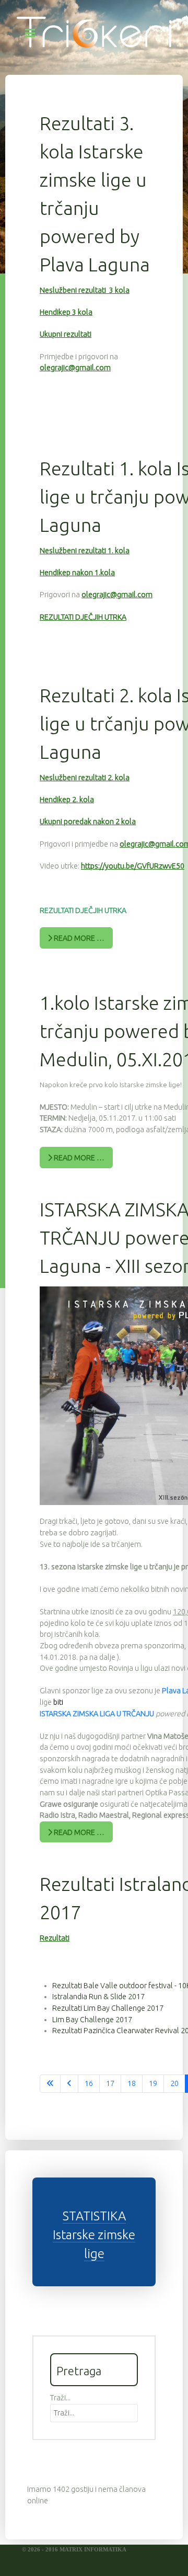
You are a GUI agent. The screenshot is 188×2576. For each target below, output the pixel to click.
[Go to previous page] (69, 2084)
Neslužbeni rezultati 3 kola (85, 290)
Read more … (78, 938)
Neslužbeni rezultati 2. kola (85, 778)
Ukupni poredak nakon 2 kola (88, 822)
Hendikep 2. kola (67, 800)
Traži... (60, 2398)
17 (110, 2083)
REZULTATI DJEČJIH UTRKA (83, 617)
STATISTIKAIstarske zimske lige (94, 2235)
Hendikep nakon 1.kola (77, 573)
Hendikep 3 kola (66, 312)
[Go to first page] (50, 2084)
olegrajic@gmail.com (75, 368)
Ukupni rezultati (66, 334)
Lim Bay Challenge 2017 (92, 2020)
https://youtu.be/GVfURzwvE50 (133, 866)
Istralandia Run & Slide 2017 (98, 1997)
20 (174, 2083)
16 (89, 2083)
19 (153, 2083)
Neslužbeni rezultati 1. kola (85, 551)
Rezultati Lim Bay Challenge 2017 (108, 2008)
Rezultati (55, 1938)
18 (132, 2083)
